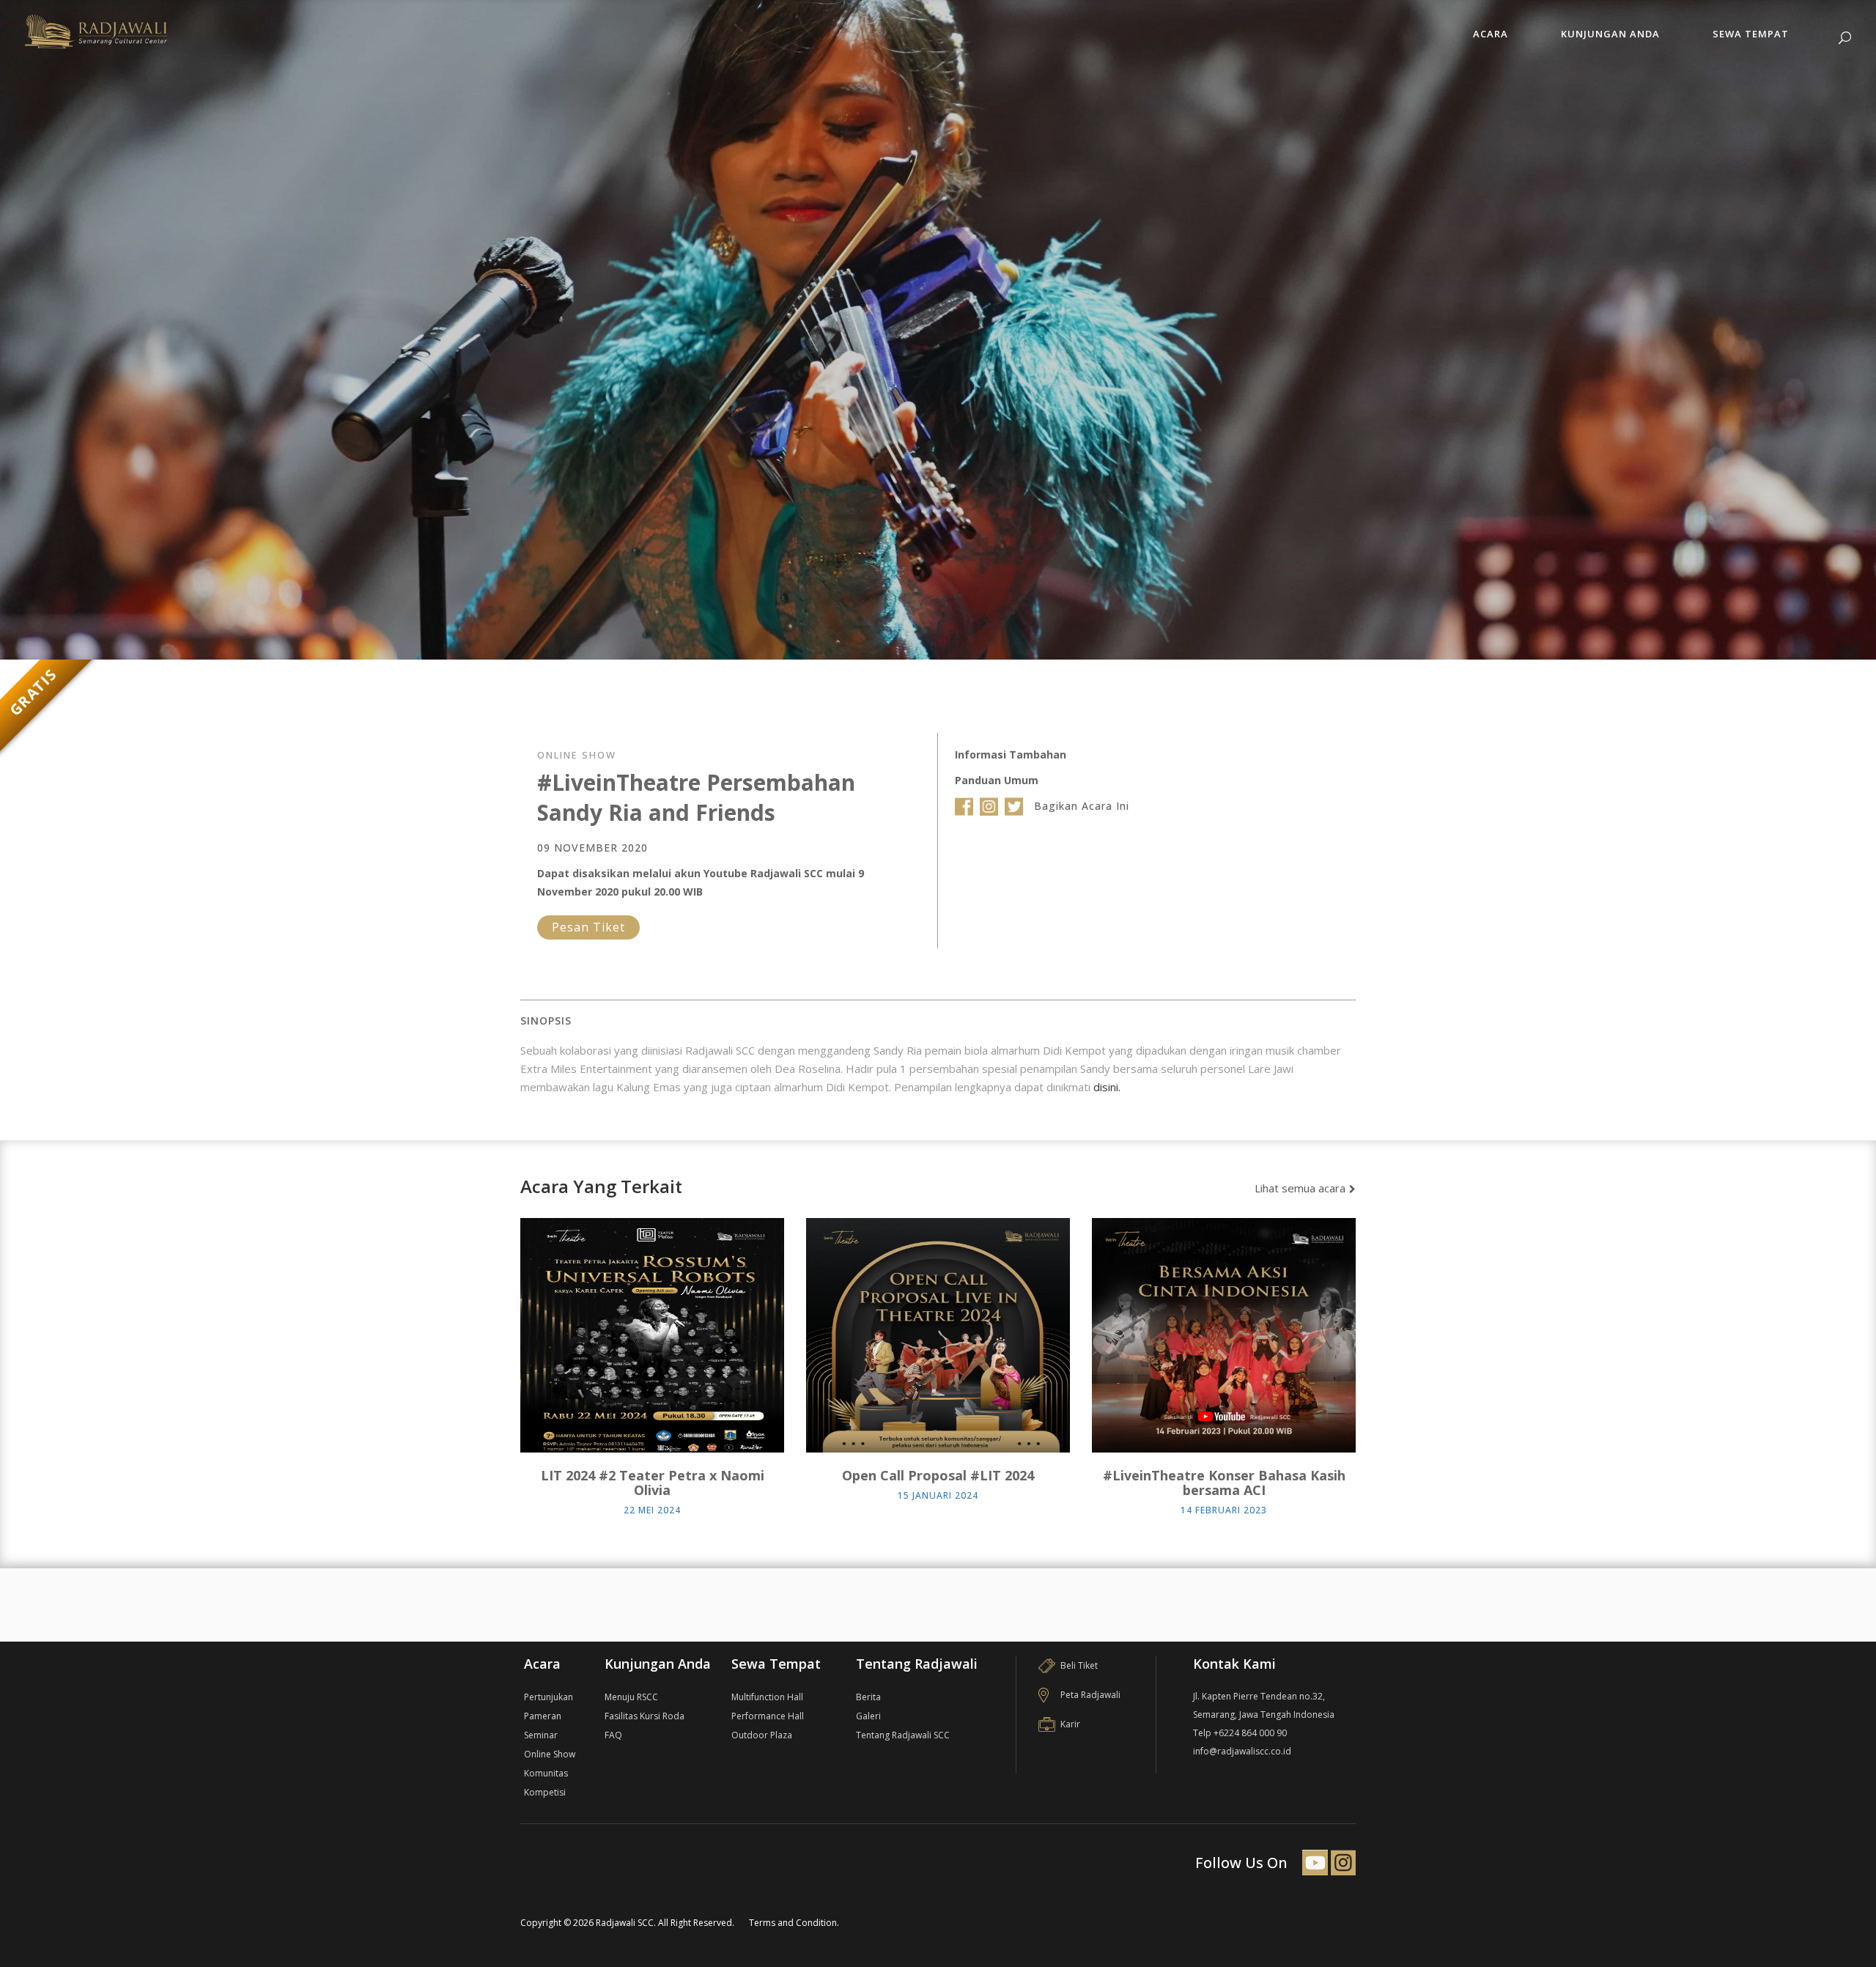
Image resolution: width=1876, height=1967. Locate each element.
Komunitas (546, 1773)
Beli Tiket (1079, 1665)
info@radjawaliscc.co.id (1242, 1751)
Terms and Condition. (794, 1923)
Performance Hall (768, 1716)
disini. (1107, 1087)
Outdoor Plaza (762, 1735)
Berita (868, 1697)
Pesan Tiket (588, 927)
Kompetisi (545, 1792)
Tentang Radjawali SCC (903, 1735)
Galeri (868, 1716)
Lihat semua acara (1300, 1188)
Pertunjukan (549, 1697)
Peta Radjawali (1090, 1695)
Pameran (543, 1716)
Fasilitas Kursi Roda (645, 1716)
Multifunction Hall (767, 1697)
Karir (1070, 1724)
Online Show (550, 1754)
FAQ (613, 1735)
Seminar (541, 1735)
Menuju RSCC (631, 1697)
